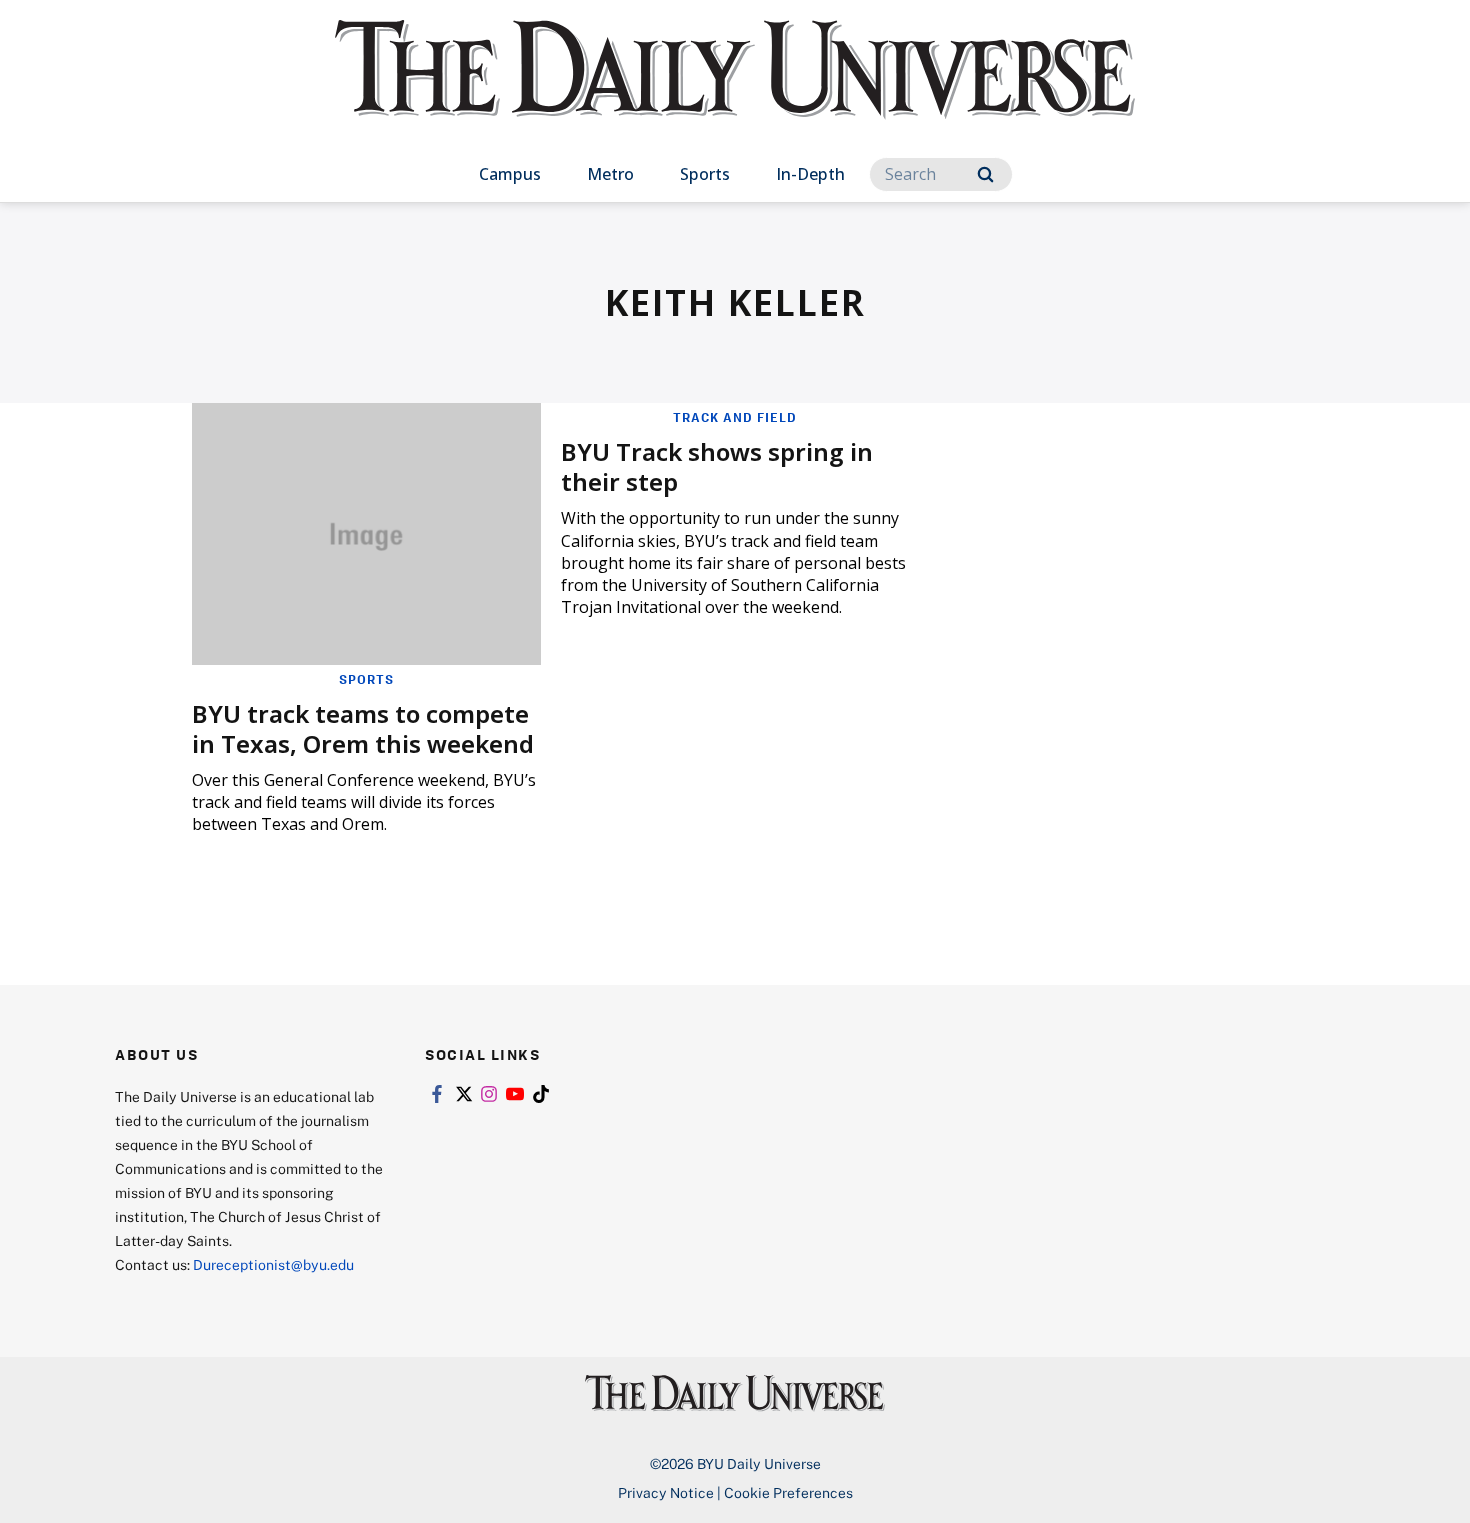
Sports (705, 174)
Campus (510, 174)
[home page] (735, 89)
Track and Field (735, 417)
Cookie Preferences (788, 1492)
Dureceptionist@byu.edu (273, 1264)
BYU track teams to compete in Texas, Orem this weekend (363, 728)
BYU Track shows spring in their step (717, 466)
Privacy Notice (666, 1492)
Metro (610, 174)
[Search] (985, 174)
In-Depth (810, 174)
